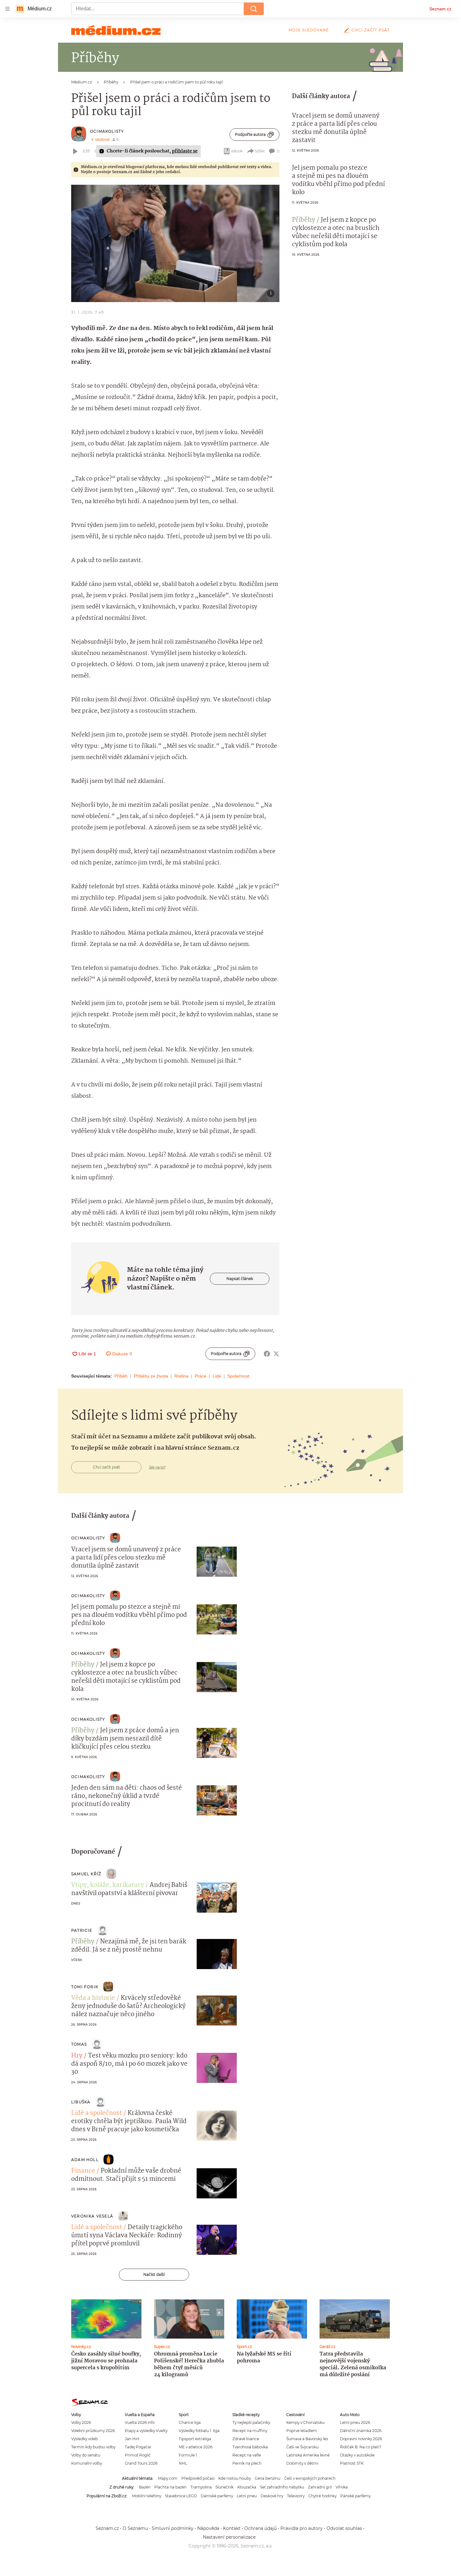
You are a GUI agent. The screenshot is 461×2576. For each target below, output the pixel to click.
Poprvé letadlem (302, 2431)
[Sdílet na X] (276, 1354)
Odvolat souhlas (344, 2528)
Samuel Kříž (86, 1874)
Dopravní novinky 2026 (361, 2439)
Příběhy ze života (151, 1376)
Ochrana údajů (260, 2528)
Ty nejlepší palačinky (251, 2422)
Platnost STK (352, 2463)
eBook (237, 151)
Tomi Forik (85, 1987)
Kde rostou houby (235, 2478)
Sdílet (260, 151)
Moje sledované (309, 30)
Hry (77, 2056)
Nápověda (208, 2528)
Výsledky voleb (85, 2439)
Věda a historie (93, 1998)
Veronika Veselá (92, 2216)
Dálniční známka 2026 (361, 2431)
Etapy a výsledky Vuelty (146, 2431)
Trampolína (201, 2487)
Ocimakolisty (107, 131)
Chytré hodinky (322, 2496)
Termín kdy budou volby (93, 2447)
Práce (201, 1376)
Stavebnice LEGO (181, 2496)
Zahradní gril (320, 2487)
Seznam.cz (440, 9)
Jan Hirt (132, 2439)
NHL (183, 2463)
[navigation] (8, 9)
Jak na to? (157, 1467)
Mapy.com (168, 2478)
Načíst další (154, 2274)
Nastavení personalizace (229, 2537)
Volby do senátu (86, 2455)
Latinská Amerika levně (308, 2455)
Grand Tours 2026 (141, 2463)
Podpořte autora (250, 134)
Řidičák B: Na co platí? (361, 2447)
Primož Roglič (138, 2455)
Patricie (82, 1930)
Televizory (296, 2496)
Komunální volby (87, 2463)
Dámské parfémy (217, 2496)
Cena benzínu (268, 2478)
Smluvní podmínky (173, 2528)
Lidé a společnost (97, 2113)
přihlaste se (185, 151)
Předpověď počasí (198, 2478)
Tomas (79, 2044)
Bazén (145, 2487)
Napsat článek (240, 1279)
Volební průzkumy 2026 (93, 2431)
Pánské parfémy (355, 2496)
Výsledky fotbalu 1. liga (199, 2431)
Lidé (217, 1376)
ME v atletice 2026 (196, 2447)
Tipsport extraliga (195, 2439)
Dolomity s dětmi (302, 2463)
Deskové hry (272, 2496)
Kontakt (232, 2528)
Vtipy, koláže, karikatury (108, 1885)
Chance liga (190, 2422)
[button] (175, 243)
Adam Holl (85, 2160)
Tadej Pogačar (138, 2447)
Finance (83, 2171)
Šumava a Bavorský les (307, 2439)
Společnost (238, 1376)
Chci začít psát (371, 30)
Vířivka (342, 2487)
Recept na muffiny (250, 2431)
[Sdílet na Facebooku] (267, 1354)
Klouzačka (247, 2487)
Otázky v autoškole (357, 2455)
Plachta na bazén (170, 2487)
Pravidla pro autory (302, 2528)
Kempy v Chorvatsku (305, 2422)
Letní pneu (247, 2496)
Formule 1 (188, 2455)
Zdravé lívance (246, 2439)
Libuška (81, 2102)
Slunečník (225, 2487)
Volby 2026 (81, 2422)
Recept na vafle (247, 2455)
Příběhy (304, 220)
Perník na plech (247, 2463)
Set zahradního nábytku (282, 2487)
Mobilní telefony (147, 2496)
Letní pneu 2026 (355, 2422)
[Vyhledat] (254, 9)
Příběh (121, 1376)
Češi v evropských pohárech (310, 2478)
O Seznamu (135, 2528)
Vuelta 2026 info (140, 2422)
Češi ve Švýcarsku (302, 2447)
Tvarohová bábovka (250, 2447)
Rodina (181, 1376)
